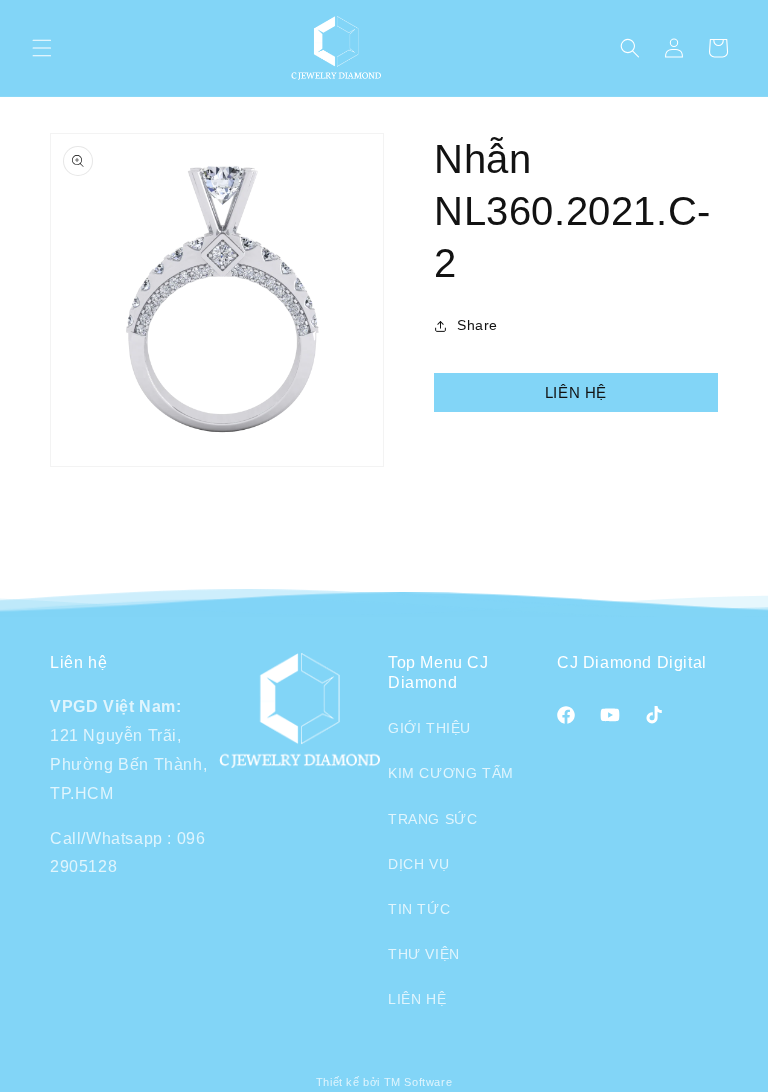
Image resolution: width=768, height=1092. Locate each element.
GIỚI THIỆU (429, 728)
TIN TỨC (419, 909)
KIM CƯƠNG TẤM (451, 773)
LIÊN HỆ (576, 392)
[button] (42, 48)
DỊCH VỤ (418, 864)
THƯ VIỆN (424, 954)
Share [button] (477, 325)
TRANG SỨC (432, 819)
